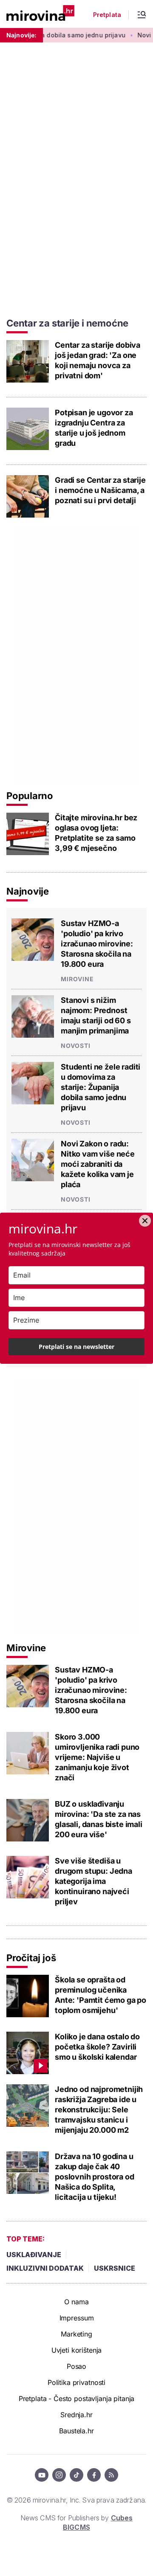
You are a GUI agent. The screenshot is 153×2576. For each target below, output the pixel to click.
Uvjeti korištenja (77, 2350)
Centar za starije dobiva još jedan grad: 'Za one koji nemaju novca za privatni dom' (98, 360)
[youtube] (42, 2475)
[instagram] (59, 2475)
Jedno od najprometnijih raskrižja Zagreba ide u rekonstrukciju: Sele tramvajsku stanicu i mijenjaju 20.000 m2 (99, 2110)
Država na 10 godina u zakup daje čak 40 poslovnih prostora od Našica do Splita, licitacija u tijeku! (95, 2177)
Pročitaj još (31, 1958)
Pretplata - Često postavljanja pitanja (77, 2399)
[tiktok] (76, 2475)
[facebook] (94, 2475)
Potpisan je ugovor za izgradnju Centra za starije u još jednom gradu (94, 428)
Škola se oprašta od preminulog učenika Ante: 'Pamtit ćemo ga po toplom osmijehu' (101, 1995)
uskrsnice (115, 2268)
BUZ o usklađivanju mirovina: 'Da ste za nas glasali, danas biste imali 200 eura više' (99, 1819)
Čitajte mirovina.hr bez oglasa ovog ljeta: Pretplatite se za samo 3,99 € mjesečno (96, 833)
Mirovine (77, 979)
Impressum (77, 2318)
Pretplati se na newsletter (76, 1347)
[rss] (111, 2475)
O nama (76, 2302)
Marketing (76, 2334)
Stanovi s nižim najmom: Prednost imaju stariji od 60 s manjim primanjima (96, 1015)
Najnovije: (21, 35)
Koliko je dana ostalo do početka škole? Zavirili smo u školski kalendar (97, 2047)
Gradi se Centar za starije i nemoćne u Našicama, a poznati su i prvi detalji (100, 490)
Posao (76, 2366)
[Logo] (40, 14)
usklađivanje (34, 2255)
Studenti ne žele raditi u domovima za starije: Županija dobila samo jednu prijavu (101, 1087)
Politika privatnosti (76, 2382)
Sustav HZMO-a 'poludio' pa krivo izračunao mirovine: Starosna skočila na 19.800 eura (97, 944)
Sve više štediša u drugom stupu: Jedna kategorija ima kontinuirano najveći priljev (93, 1881)
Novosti (76, 1046)
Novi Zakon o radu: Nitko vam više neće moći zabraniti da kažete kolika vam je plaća (98, 1164)
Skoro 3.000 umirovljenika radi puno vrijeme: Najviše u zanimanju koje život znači (97, 1757)
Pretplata (107, 15)
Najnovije (28, 891)
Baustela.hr (76, 2431)
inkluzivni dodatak (45, 2268)
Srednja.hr (76, 2415)
